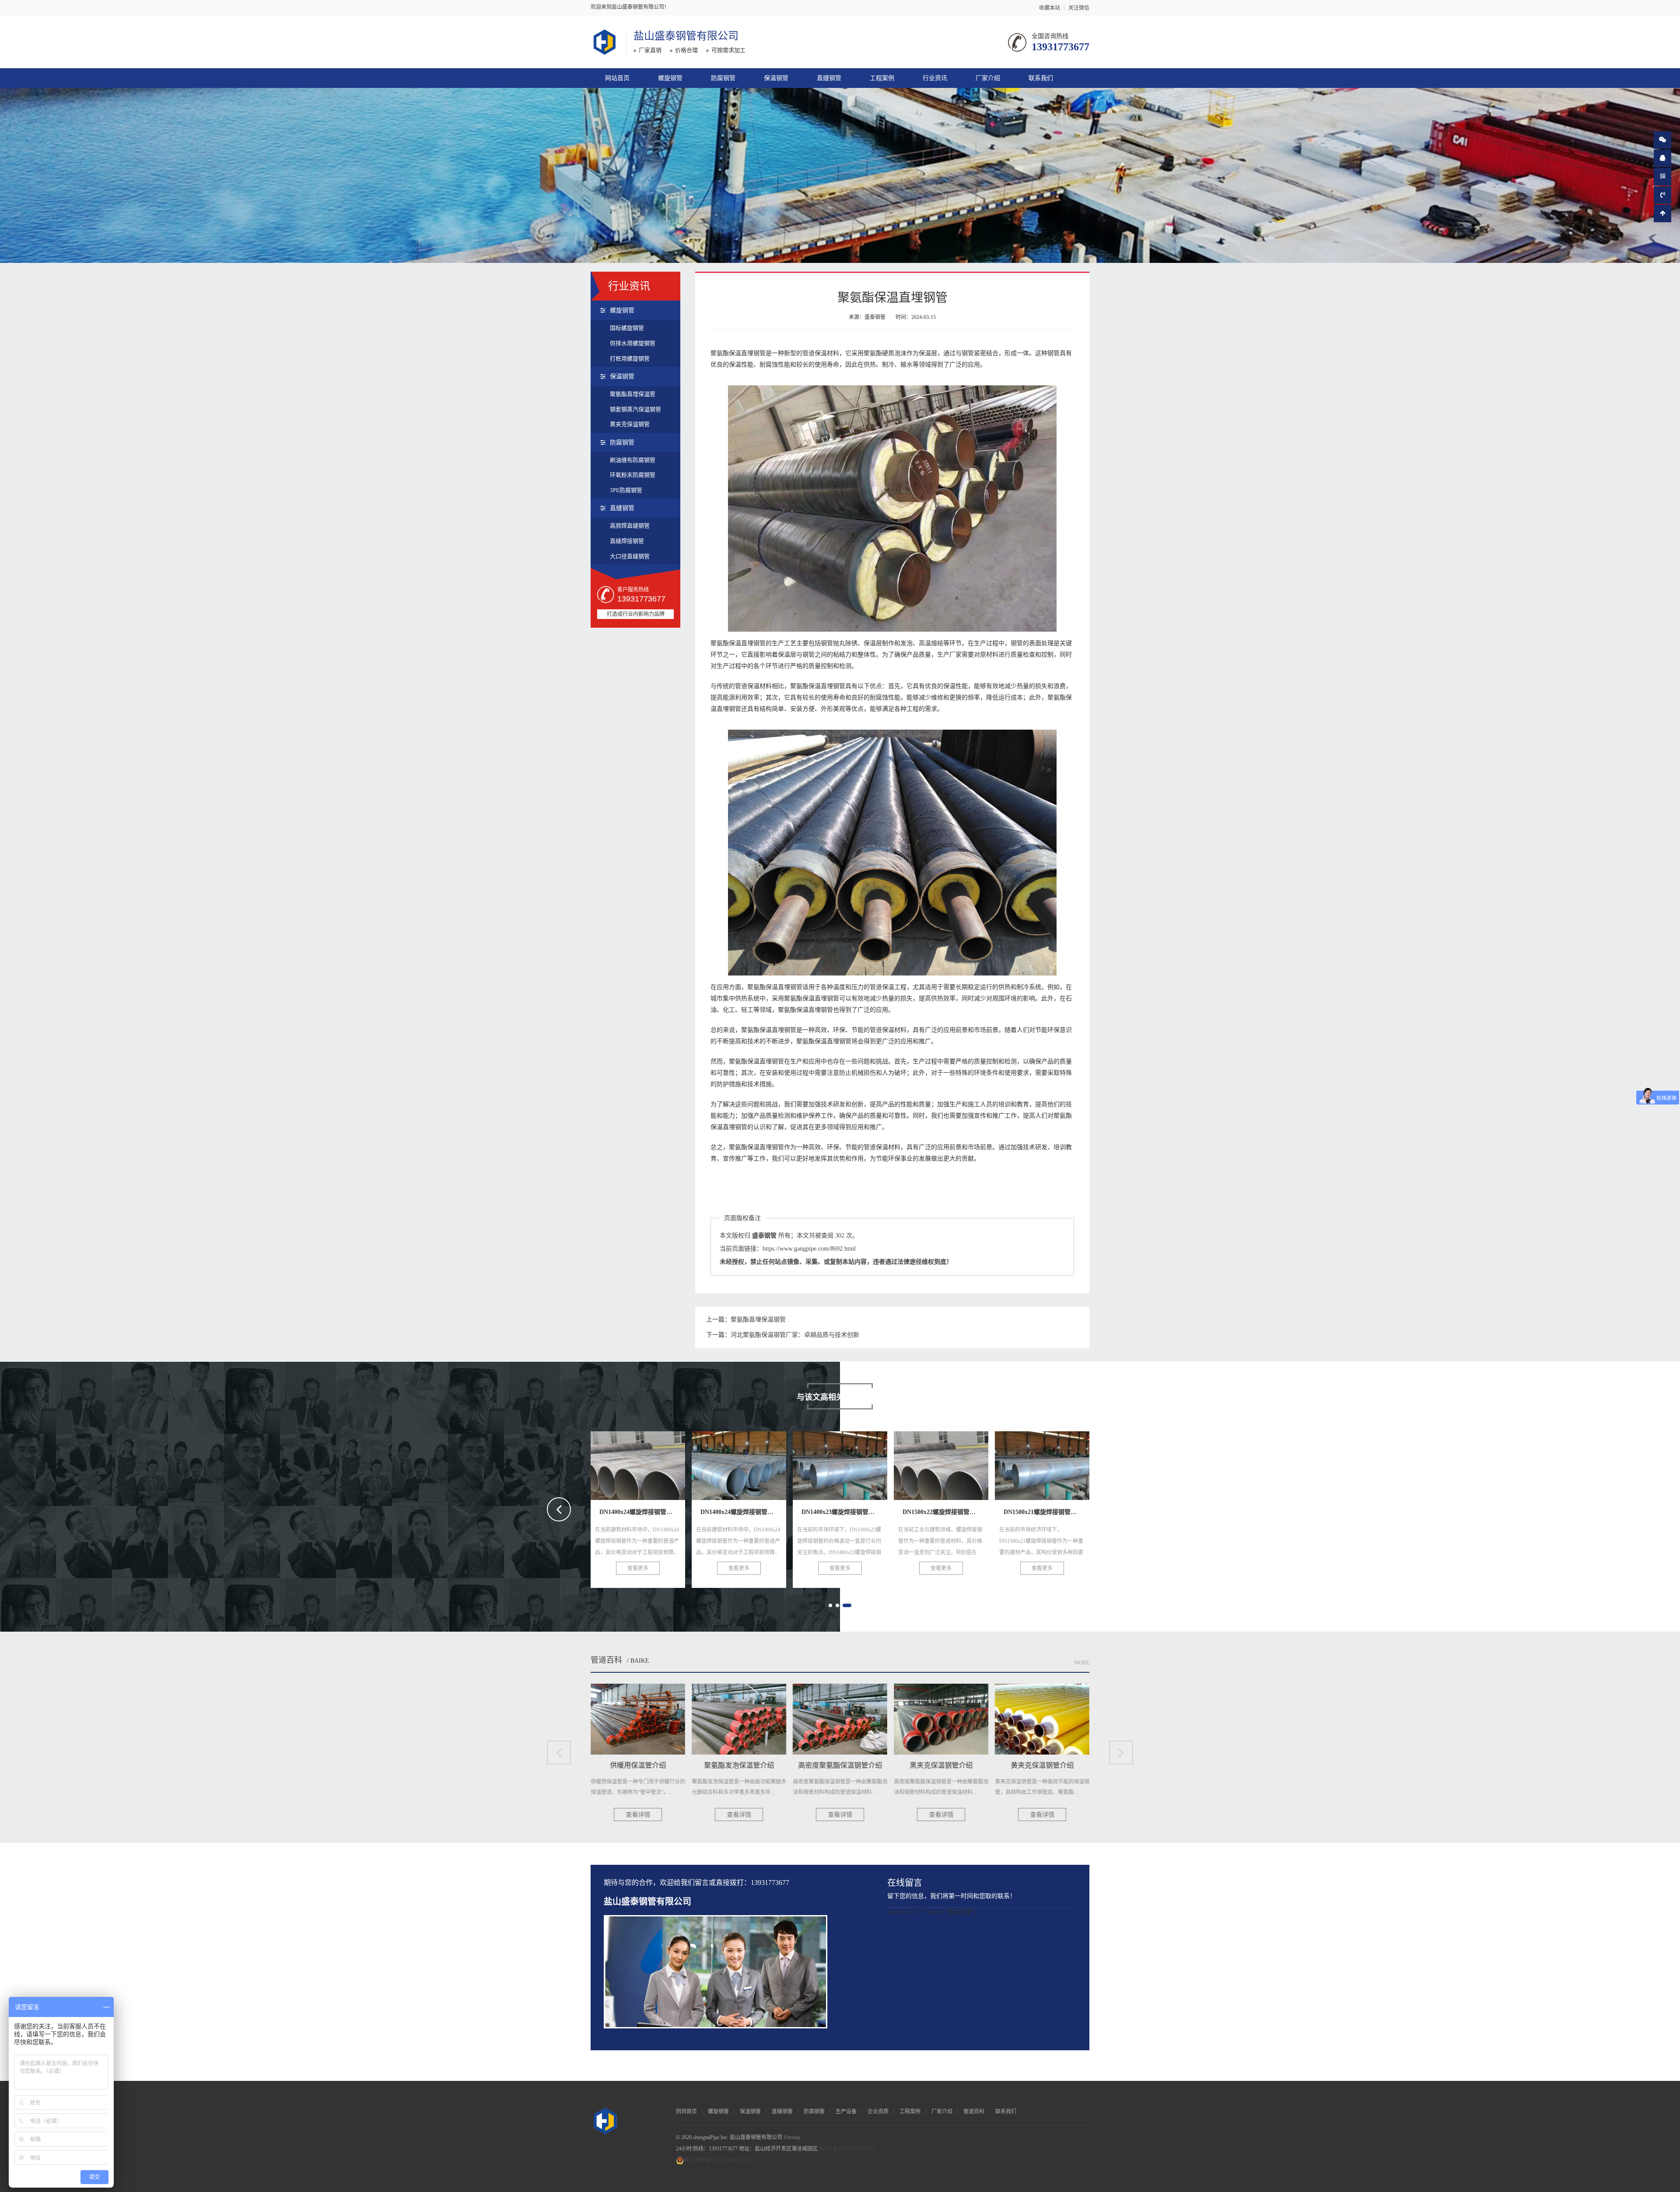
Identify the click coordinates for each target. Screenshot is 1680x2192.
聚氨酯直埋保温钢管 (758, 1320)
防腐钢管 (723, 78)
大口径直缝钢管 (630, 556)
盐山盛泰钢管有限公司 (686, 36)
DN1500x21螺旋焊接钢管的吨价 (857, 1463)
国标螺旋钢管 (627, 328)
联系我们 (1041, 78)
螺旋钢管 (670, 78)
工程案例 (882, 78)
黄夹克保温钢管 (630, 424)
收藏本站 (1050, 8)
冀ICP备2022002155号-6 (846, 2149)
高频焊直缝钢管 (630, 526)
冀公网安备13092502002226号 (718, 2160)
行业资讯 (935, 78)
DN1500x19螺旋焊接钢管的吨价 (1059, 1463)
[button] (830, 1605)
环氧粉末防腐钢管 (633, 475)
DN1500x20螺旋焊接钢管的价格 (958, 1463)
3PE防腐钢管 (626, 490)
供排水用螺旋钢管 (633, 343)
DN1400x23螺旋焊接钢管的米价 (655, 1463)
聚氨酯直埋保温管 (633, 394)
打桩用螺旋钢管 (630, 358)
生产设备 (846, 2112)
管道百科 (606, 1660)
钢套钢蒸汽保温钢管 (635, 409)
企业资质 (878, 2112)
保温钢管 (776, 78)
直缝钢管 (829, 78)
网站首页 (617, 78)
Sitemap (792, 2137)
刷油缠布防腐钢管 (633, 460)
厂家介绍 (988, 78)
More (1082, 1663)
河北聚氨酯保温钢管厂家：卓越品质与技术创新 (795, 1335)
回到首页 (686, 2112)
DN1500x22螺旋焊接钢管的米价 (756, 1463)
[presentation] (559, 1509)
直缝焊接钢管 (627, 541)
